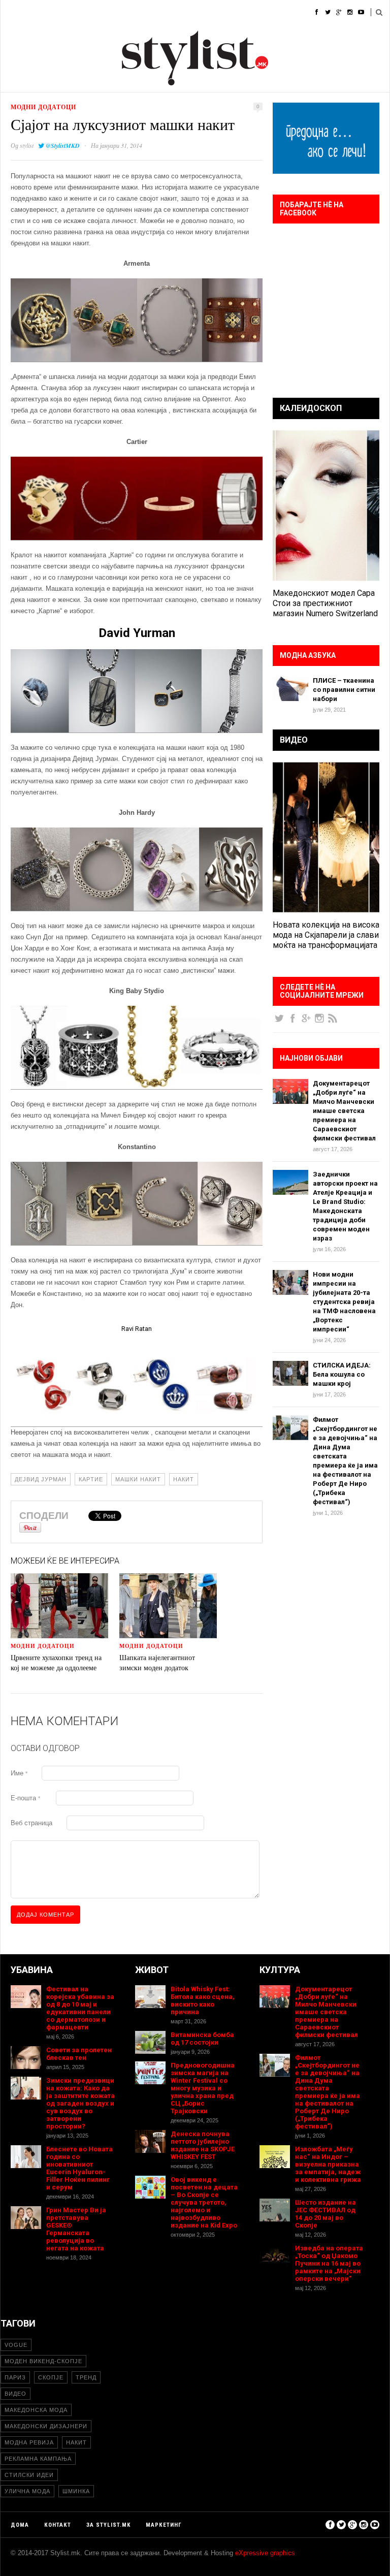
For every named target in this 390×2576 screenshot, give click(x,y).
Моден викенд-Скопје (43, 2361)
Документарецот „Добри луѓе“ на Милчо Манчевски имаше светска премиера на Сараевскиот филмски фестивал (344, 1111)
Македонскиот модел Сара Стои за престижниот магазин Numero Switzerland (325, 603)
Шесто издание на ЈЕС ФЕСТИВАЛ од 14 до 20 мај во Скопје (326, 2214)
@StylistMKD (63, 146)
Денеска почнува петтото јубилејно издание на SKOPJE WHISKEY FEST (203, 2145)
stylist (27, 145)
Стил (75, 12)
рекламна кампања (38, 2459)
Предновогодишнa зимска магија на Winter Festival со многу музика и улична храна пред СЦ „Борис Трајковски (203, 2088)
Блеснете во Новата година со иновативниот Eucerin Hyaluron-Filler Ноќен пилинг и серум (79, 2168)
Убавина (112, 12)
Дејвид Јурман (41, 1479)
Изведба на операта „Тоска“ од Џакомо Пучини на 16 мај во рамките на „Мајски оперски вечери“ (329, 2263)
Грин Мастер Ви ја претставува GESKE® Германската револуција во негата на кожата (76, 2229)
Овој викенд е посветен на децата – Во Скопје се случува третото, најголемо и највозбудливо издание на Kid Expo (204, 2202)
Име (19, 1773)
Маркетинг (164, 2525)
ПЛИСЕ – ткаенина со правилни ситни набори (344, 690)
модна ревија (29, 2442)
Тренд (86, 2377)
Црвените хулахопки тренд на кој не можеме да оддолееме (56, 1662)
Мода (43, 12)
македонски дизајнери (46, 2426)
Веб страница (31, 1823)
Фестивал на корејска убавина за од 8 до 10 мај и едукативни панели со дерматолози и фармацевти (80, 2008)
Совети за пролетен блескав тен (79, 2054)
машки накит (138, 1479)
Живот (152, 12)
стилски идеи (29, 2475)
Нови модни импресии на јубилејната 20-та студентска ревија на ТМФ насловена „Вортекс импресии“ (344, 1302)
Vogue (16, 2345)
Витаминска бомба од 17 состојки (202, 2039)
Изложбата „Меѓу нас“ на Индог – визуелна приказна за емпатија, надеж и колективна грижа (328, 2164)
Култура (191, 12)
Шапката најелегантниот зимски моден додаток (157, 1662)
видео (15, 2394)
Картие (91, 1479)
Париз (15, 2377)
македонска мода (36, 2410)
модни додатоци (43, 107)
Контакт (58, 2525)
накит (184, 1479)
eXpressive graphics (265, 2553)
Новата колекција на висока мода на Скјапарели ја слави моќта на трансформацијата (326, 935)
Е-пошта (25, 1798)
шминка (76, 2491)
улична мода (27, 2491)
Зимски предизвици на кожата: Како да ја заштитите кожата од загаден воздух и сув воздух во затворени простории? (80, 2103)
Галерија (279, 12)
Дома (10, 12)
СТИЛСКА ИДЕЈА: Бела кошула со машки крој (342, 1374)
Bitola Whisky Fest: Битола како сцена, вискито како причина (203, 2000)
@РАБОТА (234, 12)
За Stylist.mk (108, 2525)
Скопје (51, 2377)
